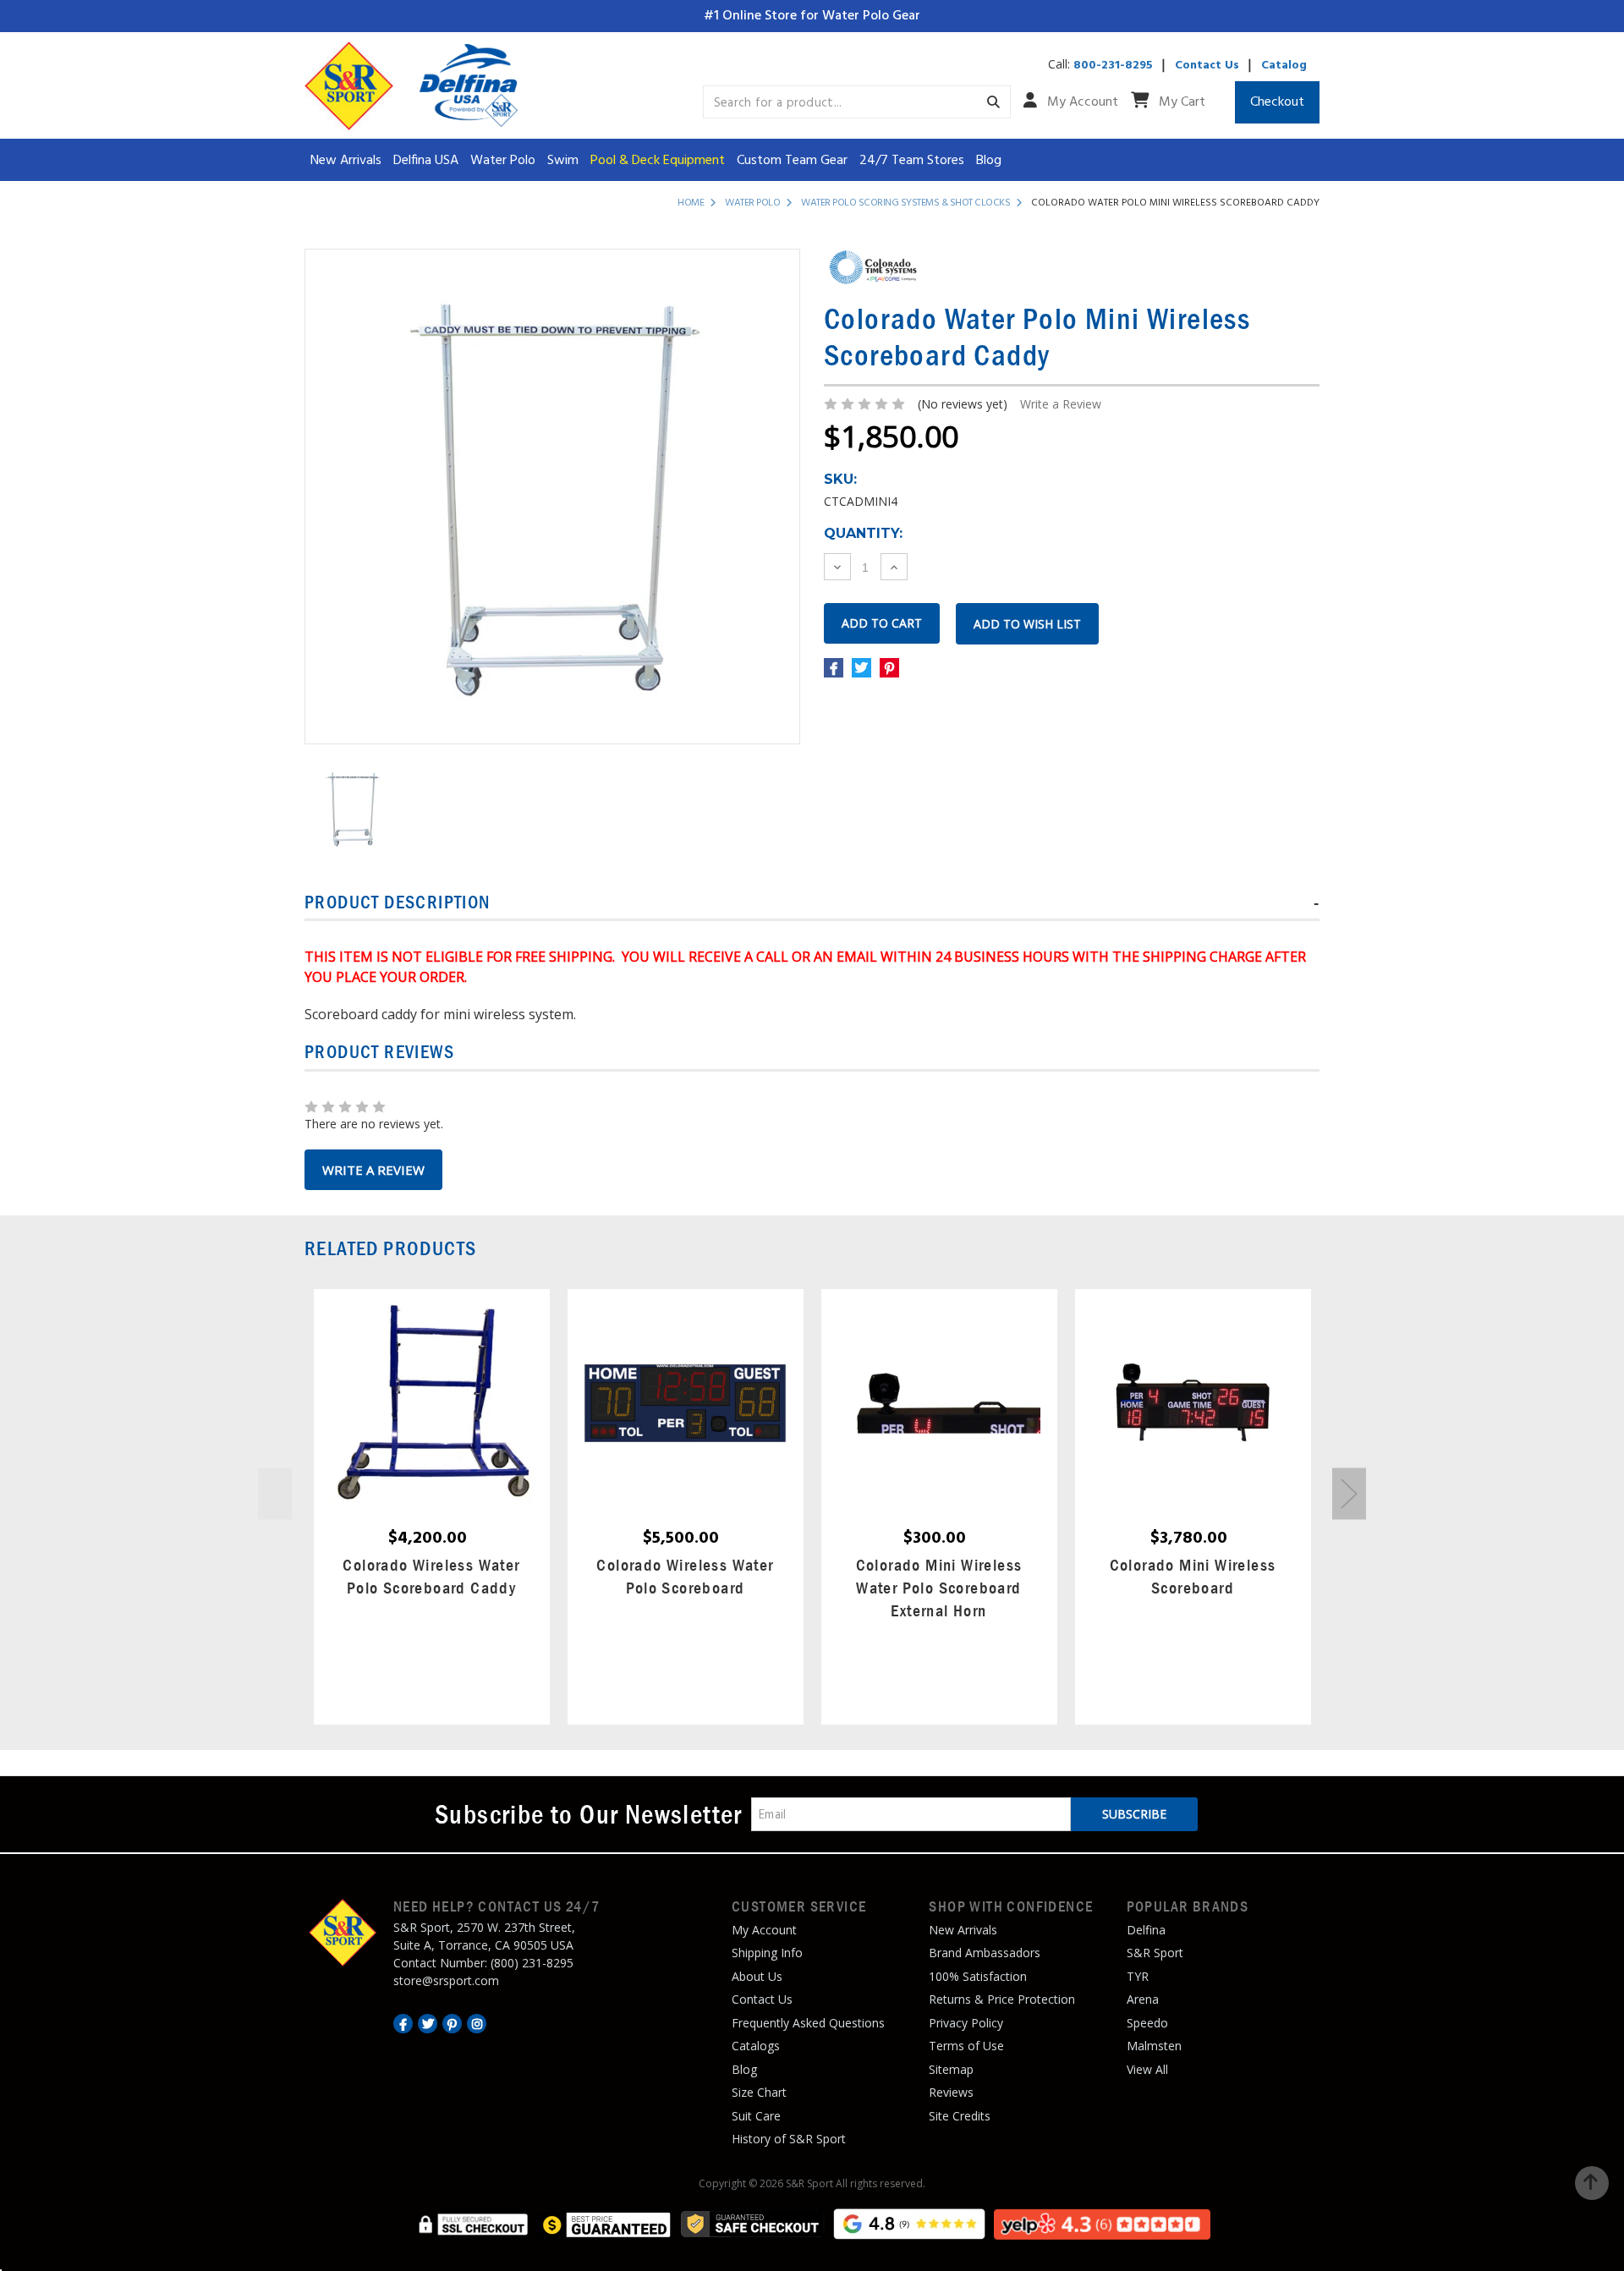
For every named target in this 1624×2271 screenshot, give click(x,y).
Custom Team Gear (792, 161)
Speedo (1147, 2023)
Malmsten (1154, 2046)
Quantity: (863, 533)
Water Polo (503, 161)
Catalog (1284, 66)
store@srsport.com (446, 1980)
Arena (1143, 1999)
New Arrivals (346, 161)
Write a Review (1061, 404)
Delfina (1146, 1930)
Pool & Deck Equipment (658, 161)
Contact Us (1207, 66)
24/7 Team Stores (912, 161)
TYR (1138, 1976)
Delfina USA (426, 161)
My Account (1081, 102)
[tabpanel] (431, 1507)
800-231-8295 (1113, 66)
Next (1349, 1494)
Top (1592, 2183)
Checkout (1277, 102)
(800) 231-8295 (532, 1963)
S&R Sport (1155, 1953)
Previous (275, 1494)
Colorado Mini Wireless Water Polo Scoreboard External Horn (939, 1588)
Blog (989, 161)
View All (1147, 2069)
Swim (563, 161)
